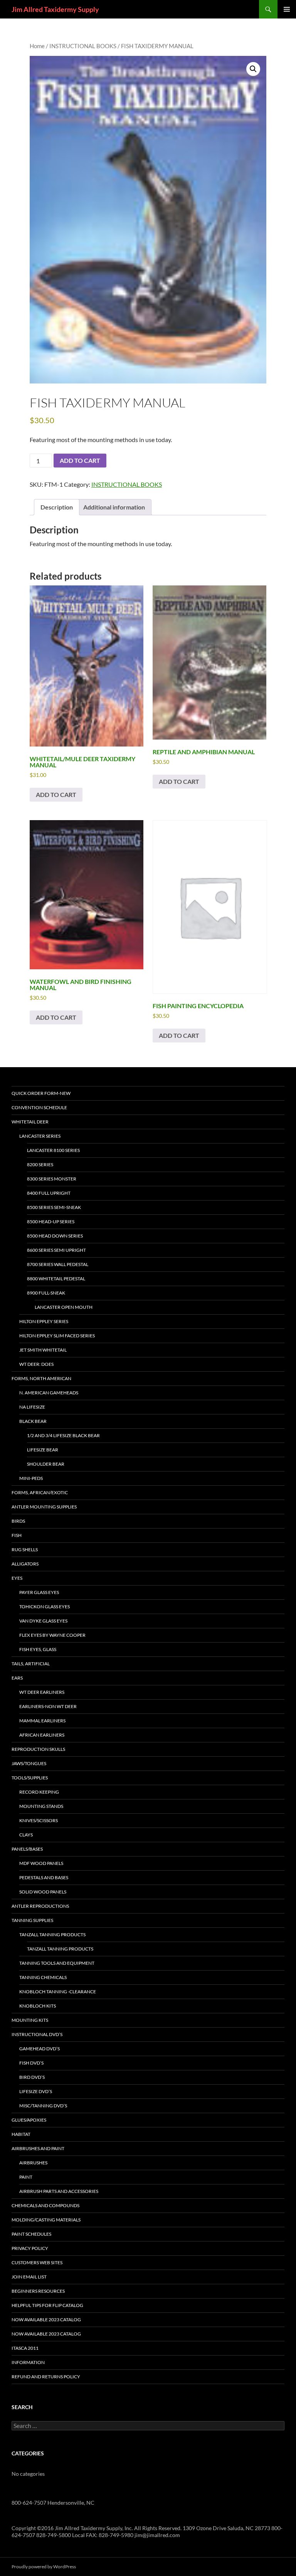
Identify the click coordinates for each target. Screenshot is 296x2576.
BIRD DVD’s (32, 2077)
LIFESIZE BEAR (43, 1450)
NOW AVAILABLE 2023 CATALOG (46, 2320)
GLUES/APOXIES (29, 2120)
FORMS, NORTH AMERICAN (41, 1378)
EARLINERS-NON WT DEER (48, 1706)
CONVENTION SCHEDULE (39, 1107)
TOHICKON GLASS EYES (45, 1607)
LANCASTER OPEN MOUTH (64, 1307)
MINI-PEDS (31, 1478)
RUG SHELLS (25, 1549)
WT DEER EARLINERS (42, 1692)
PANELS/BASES (27, 1849)
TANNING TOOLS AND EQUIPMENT (57, 1963)
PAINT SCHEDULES (31, 2234)
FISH (17, 1535)
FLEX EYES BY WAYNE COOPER (52, 1635)
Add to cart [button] (56, 794)
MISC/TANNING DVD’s (43, 2106)
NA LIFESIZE (32, 1407)
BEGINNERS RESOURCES (38, 2291)
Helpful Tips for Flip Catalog (47, 2305)
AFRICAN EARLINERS (42, 1735)
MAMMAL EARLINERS (42, 1721)
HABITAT (21, 2134)
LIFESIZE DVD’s (36, 2091)
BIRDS (18, 1521)
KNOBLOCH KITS (38, 2006)
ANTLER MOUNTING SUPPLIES (44, 1507)
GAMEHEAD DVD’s (40, 2049)
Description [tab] (57, 507)
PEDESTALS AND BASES (44, 1877)
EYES (17, 1578)
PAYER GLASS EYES (39, 1592)
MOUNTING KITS (30, 2020)
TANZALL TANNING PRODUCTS (52, 1935)
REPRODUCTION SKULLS (38, 1749)
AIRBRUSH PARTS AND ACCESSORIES (59, 2191)
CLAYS (26, 1835)
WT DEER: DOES (36, 1364)
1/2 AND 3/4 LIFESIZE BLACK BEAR (63, 1435)
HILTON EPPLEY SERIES (44, 1321)
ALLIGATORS (25, 1564)
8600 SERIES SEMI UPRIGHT (56, 1250)
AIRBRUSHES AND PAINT (38, 2148)
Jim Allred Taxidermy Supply (55, 9)
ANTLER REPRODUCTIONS (40, 1906)
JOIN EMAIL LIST (29, 2277)
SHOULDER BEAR (46, 1464)
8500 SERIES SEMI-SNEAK (54, 1207)
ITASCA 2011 (25, 2348)
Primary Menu (287, 9)
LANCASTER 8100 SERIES (53, 1150)
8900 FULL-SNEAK (46, 1293)
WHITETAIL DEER (30, 1122)
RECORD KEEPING (39, 1792)
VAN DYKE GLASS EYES (43, 1621)
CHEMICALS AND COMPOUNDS (45, 2205)
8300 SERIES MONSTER (52, 1179)
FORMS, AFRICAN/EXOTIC (40, 1492)
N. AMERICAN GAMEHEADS (49, 1393)
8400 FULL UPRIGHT (49, 1193)
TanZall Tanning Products (60, 1949)
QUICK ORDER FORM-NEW (41, 1093)
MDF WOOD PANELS (41, 1863)
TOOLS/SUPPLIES (30, 1778)
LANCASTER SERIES (40, 1136)
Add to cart (80, 460)
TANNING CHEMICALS (43, 1977)
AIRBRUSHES (33, 2163)
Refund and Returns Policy (46, 2377)
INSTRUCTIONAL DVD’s (37, 2034)
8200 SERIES (40, 1164)
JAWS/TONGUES (29, 1763)
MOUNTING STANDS (41, 1806)
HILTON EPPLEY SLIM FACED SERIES (57, 1336)
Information (28, 2362)
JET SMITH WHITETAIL (43, 1350)
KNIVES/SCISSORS (39, 1820)
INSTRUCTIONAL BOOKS (83, 46)
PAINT (26, 2177)
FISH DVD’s (31, 2063)
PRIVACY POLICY (30, 2248)
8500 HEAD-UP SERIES (51, 1222)
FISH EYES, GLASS (38, 1649)
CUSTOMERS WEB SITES (37, 2262)
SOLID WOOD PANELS (43, 1892)
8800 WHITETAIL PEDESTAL (56, 1279)
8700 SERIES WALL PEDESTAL (58, 1264)
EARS (17, 1678)
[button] (253, 69)
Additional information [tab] (114, 507)
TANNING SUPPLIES (32, 1920)
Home (37, 46)
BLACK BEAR (33, 1421)
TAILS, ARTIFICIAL (31, 1664)
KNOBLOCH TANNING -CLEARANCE (58, 1992)
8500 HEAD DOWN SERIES (55, 1236)
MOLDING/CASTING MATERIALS (46, 2220)
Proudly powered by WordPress (44, 2567)
